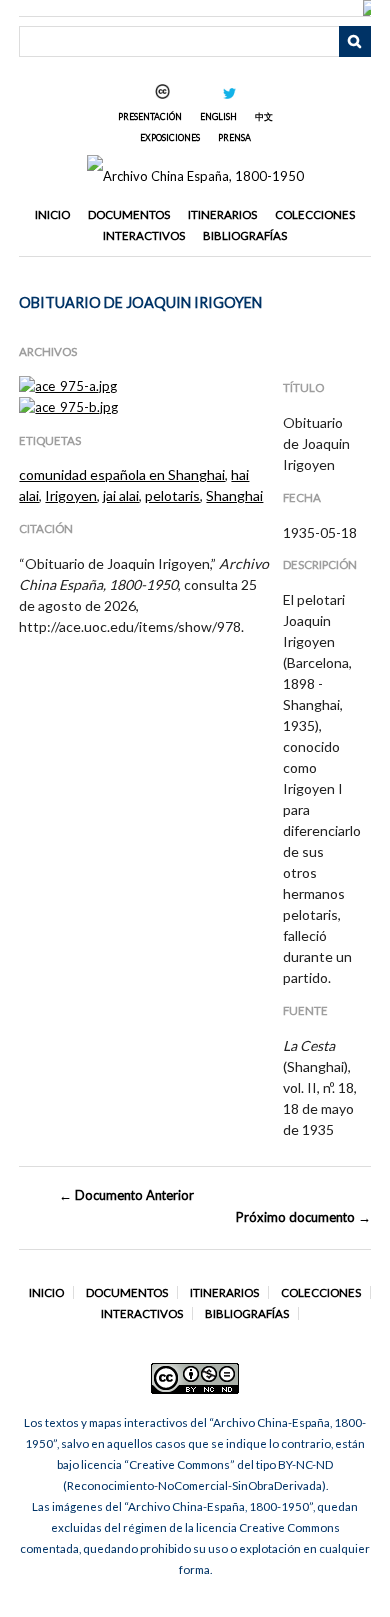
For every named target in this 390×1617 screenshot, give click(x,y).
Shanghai (234, 495)
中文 (264, 116)
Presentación (150, 116)
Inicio (52, 214)
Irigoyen (71, 495)
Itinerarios (222, 214)
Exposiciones (170, 137)
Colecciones (315, 214)
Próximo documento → (303, 1217)
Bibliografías (245, 235)
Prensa (234, 137)
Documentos (129, 214)
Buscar (355, 42)
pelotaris (172, 495)
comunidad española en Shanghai (122, 474)
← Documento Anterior (126, 1195)
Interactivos (144, 235)
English (218, 116)
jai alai (121, 495)
